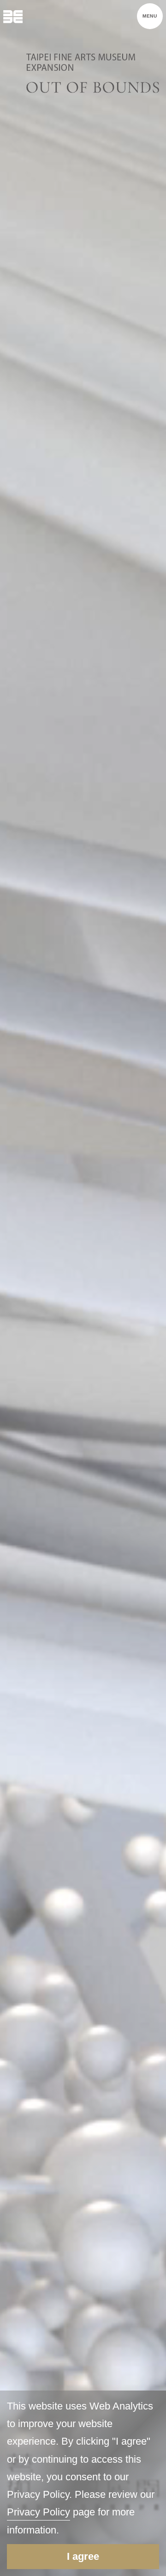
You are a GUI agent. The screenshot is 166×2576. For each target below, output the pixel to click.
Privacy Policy (39, 2512)
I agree (83, 2556)
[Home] (13, 16)
